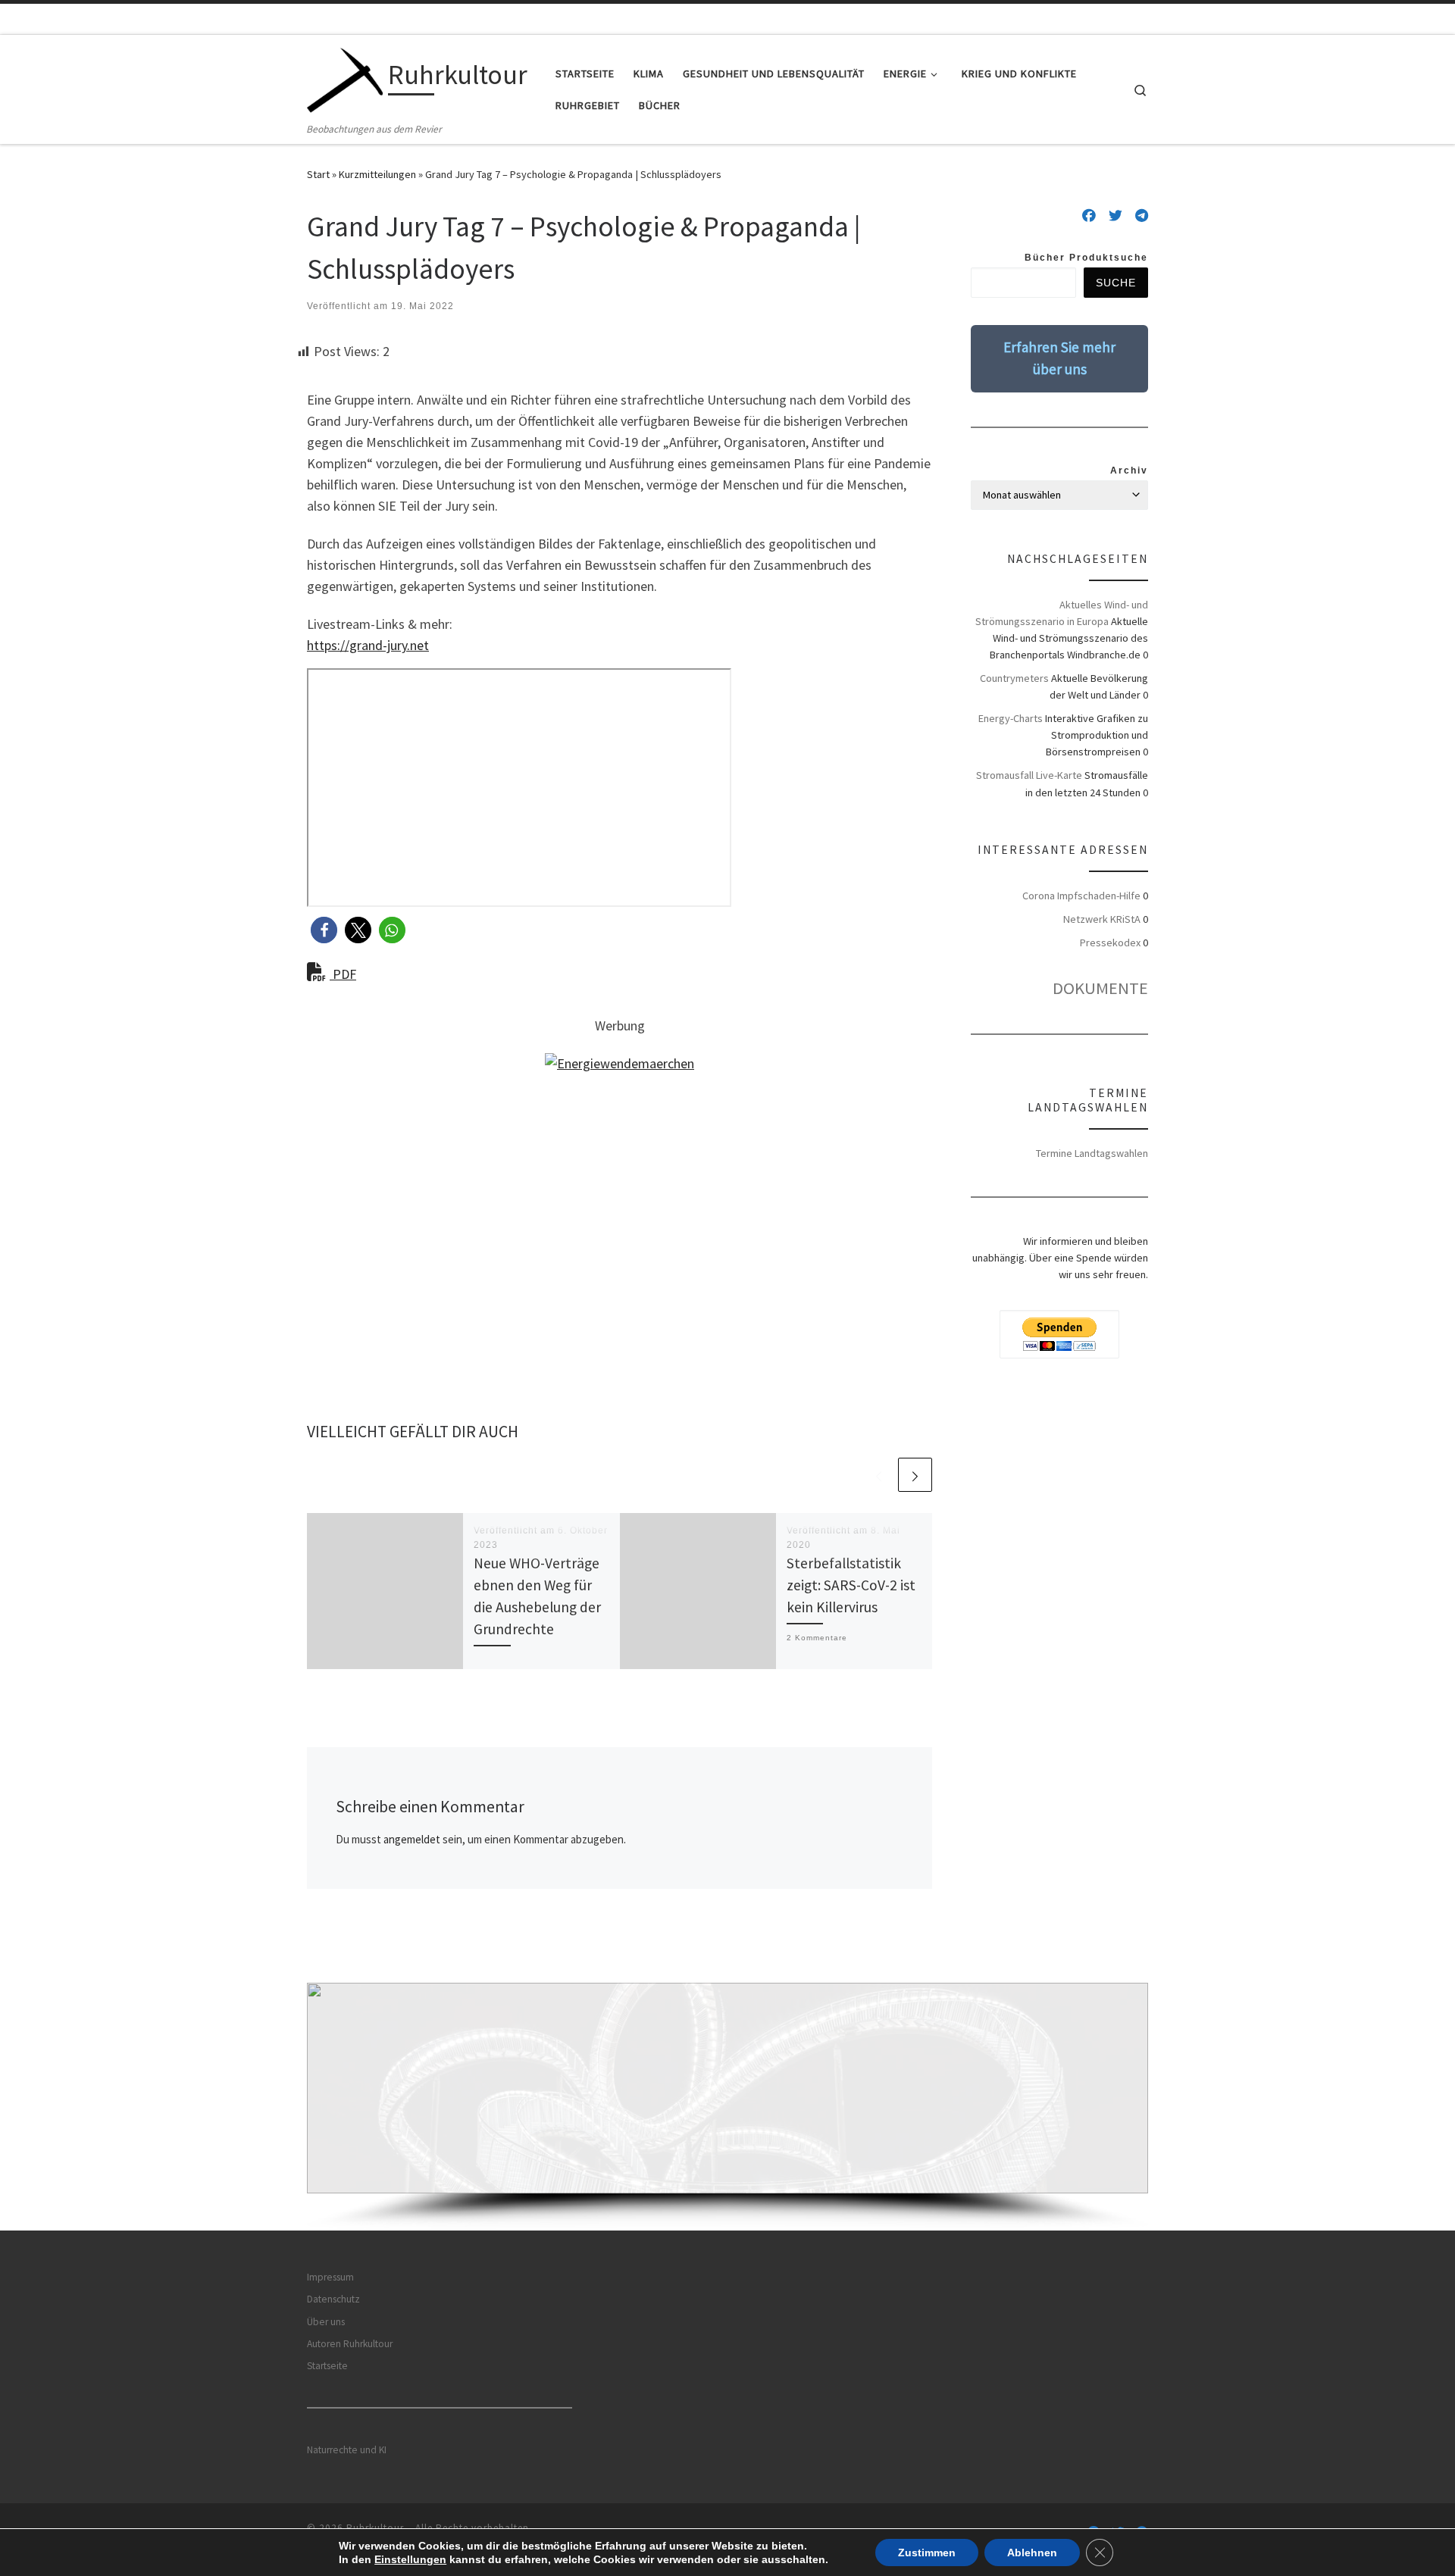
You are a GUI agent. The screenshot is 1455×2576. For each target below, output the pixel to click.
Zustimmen (927, 2553)
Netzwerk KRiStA (1102, 919)
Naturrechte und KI (347, 2450)
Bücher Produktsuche (1086, 258)
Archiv (1129, 470)
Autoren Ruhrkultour (350, 2344)
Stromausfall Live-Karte (1029, 775)
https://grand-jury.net (368, 645)
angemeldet (412, 1839)
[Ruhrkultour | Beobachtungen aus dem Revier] (345, 78)
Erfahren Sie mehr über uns (1059, 358)
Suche (1116, 283)
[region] (727, 2107)
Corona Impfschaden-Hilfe (1081, 896)
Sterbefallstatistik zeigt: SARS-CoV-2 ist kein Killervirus (851, 1585)
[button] (324, 930)
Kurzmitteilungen (377, 174)
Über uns (326, 2322)
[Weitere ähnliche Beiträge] (915, 1475)
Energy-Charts (1011, 718)
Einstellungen (410, 2559)
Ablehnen (1032, 2553)
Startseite (327, 2366)
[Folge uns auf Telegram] (1142, 216)
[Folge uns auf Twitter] (1115, 216)
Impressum (330, 2277)
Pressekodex (1110, 943)
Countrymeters (1014, 678)
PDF (343, 974)
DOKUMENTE (1100, 988)
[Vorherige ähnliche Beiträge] (879, 1475)
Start (318, 174)
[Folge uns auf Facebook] (1089, 216)
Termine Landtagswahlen (1092, 1153)
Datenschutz (333, 2299)
